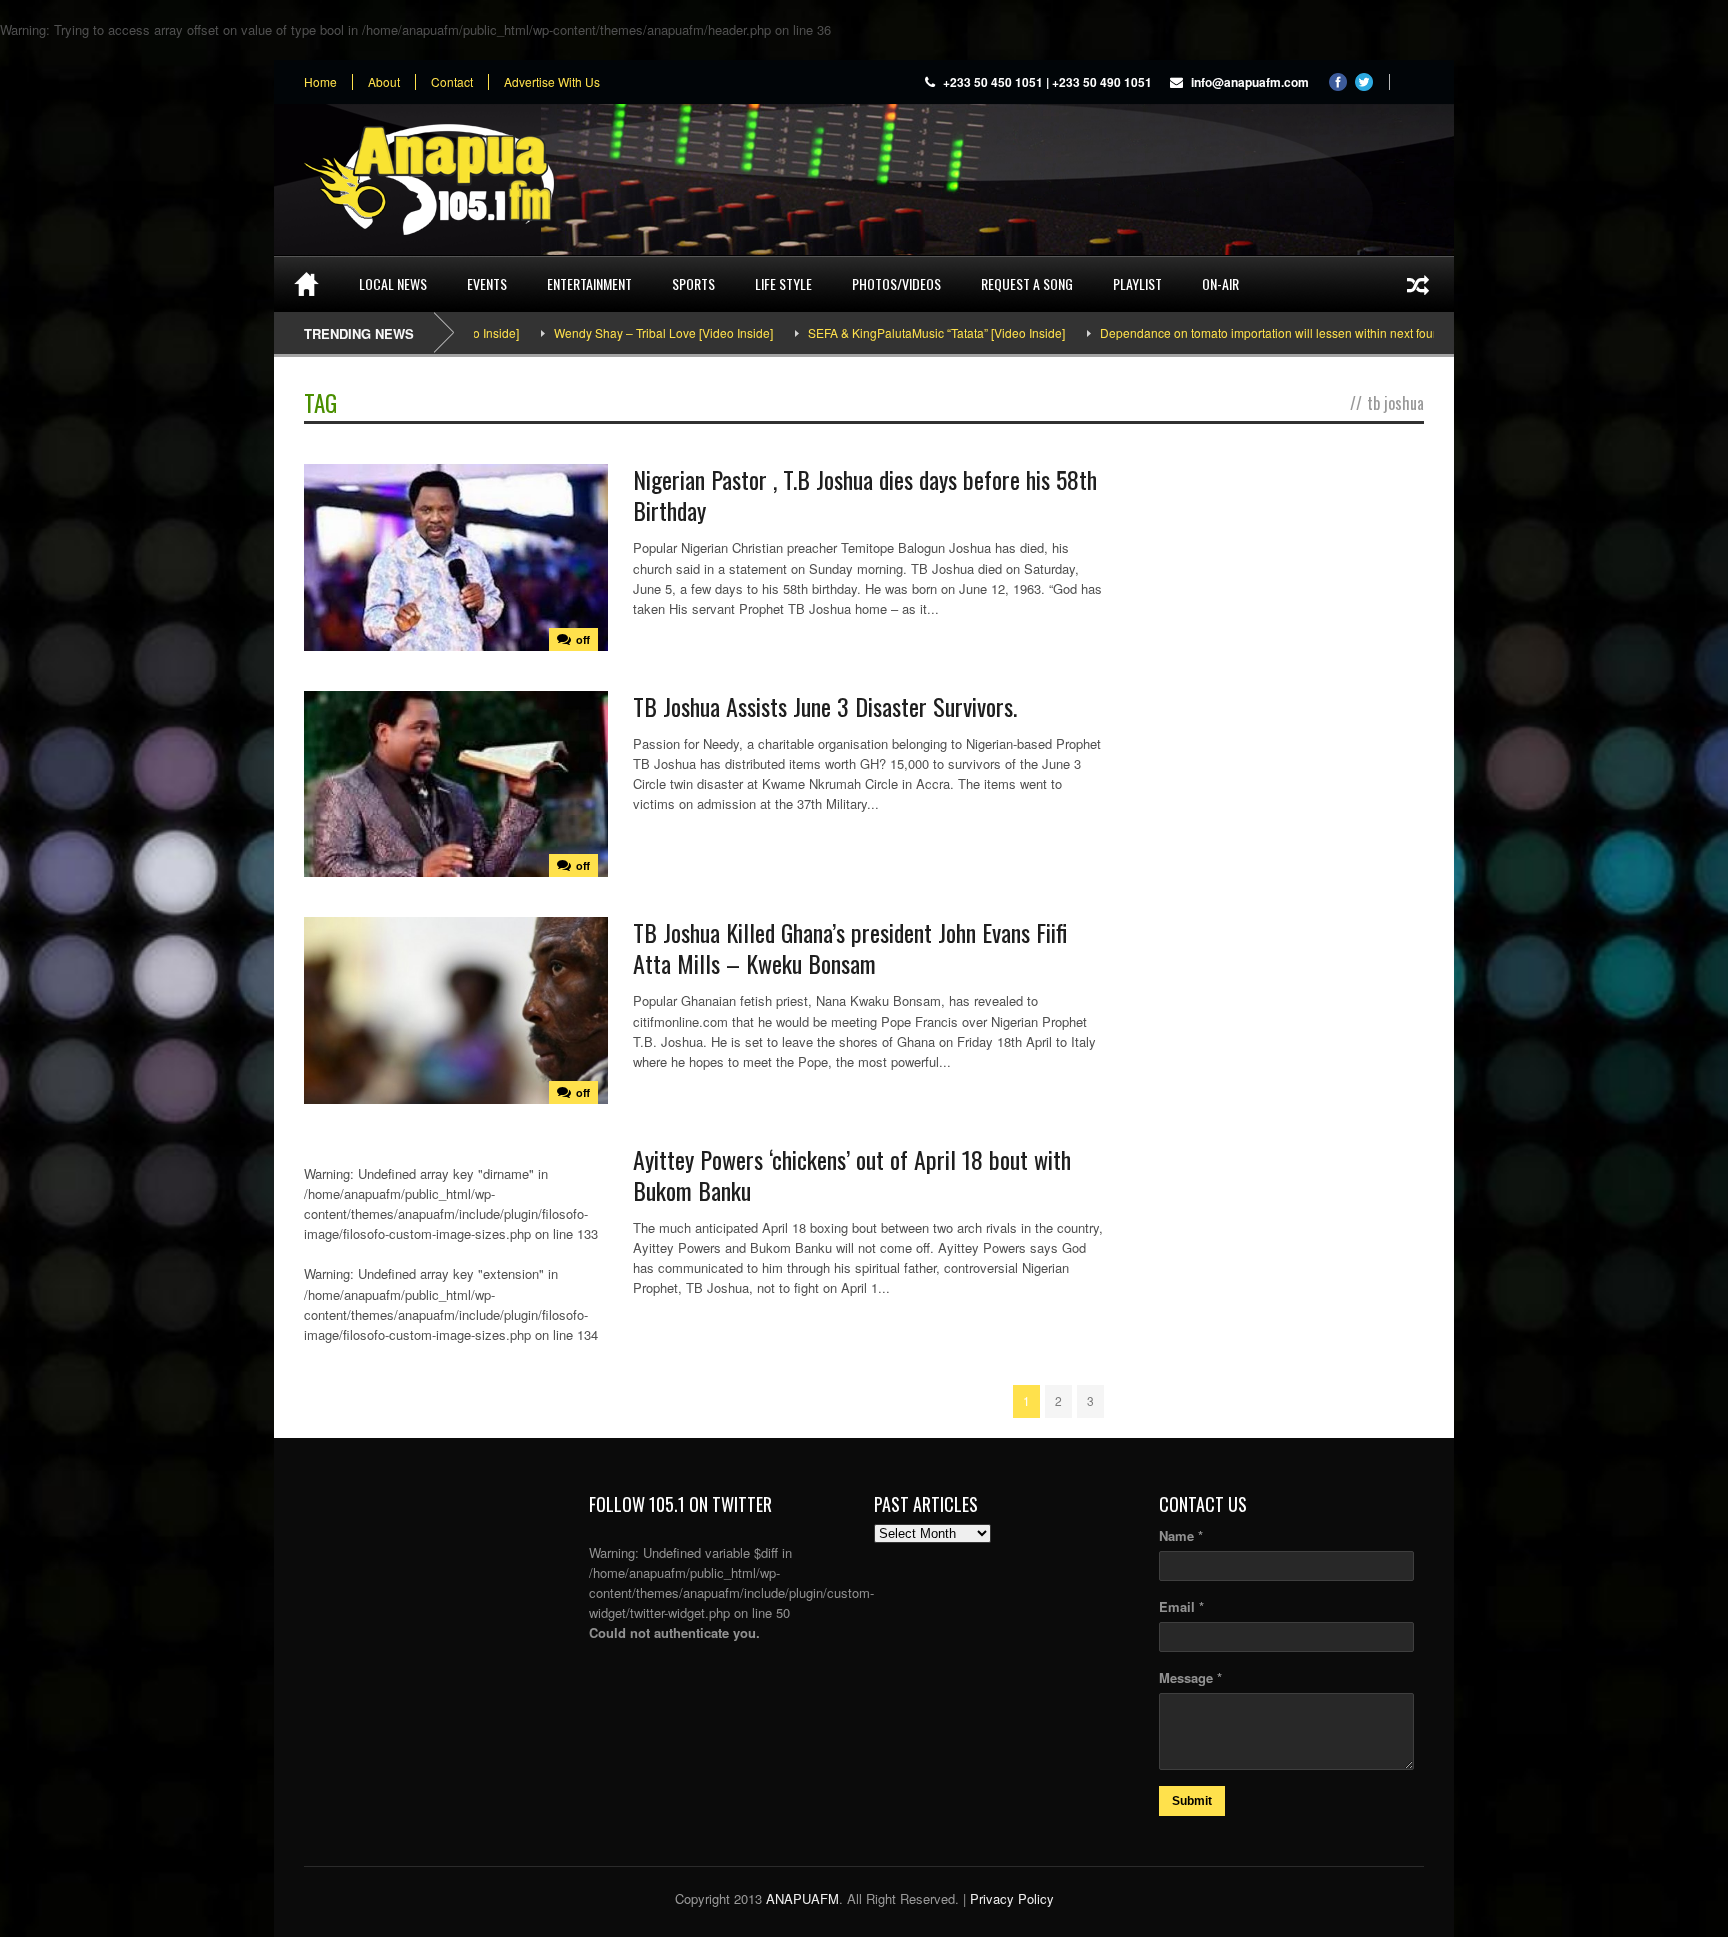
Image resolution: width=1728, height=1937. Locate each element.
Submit (1192, 1801)
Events (487, 283)
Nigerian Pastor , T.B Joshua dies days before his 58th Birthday (865, 494)
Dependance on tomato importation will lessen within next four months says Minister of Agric (1287, 332)
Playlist (1137, 283)
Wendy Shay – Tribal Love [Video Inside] (601, 332)
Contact (452, 82)
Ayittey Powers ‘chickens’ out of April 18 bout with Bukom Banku (852, 1174)
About (384, 82)
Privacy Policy (1012, 1898)
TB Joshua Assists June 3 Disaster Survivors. (825, 706)
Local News (393, 283)
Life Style (783, 283)
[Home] (306, 284)
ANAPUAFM (802, 1898)
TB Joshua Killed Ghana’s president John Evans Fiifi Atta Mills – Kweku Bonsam (850, 947)
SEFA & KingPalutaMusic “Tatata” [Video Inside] (874, 332)
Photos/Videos (896, 283)
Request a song (1027, 283)
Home (320, 82)
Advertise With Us (552, 82)
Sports (693, 283)
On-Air (1220, 283)
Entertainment (589, 283)
